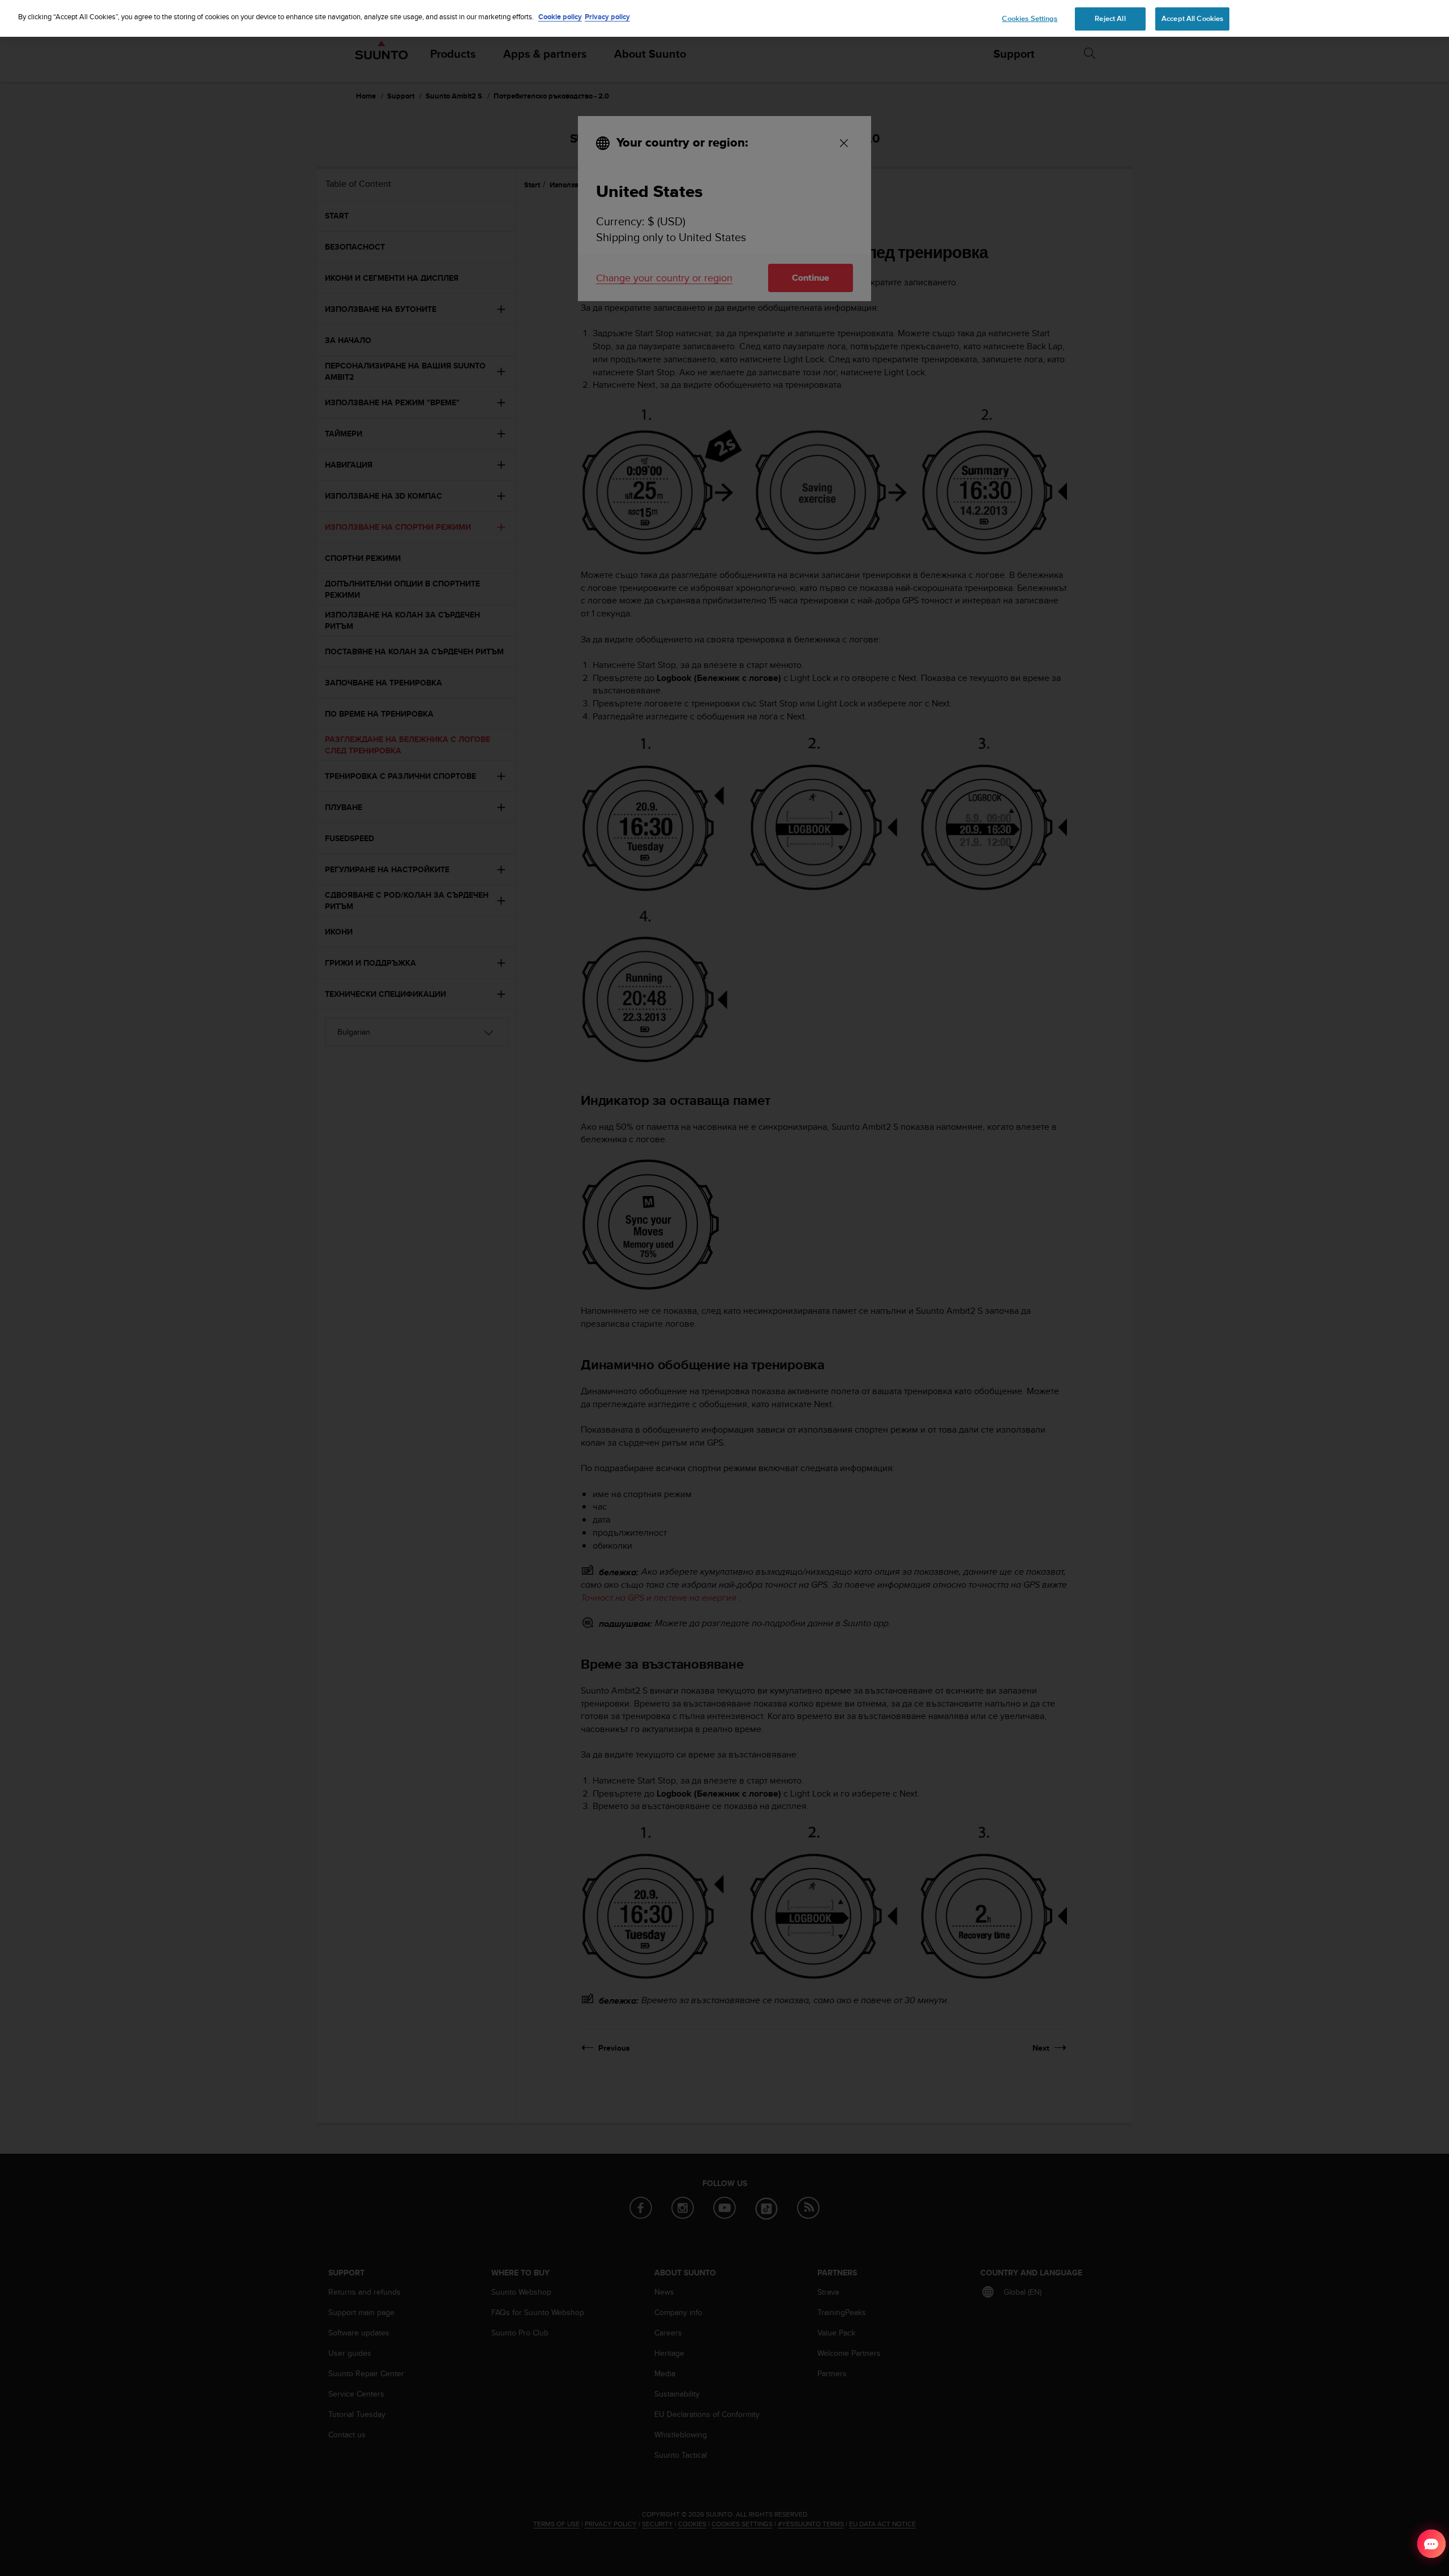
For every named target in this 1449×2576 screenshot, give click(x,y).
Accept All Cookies (1192, 19)
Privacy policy (607, 17)
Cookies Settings (1030, 19)
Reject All (1110, 19)
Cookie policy (560, 17)
